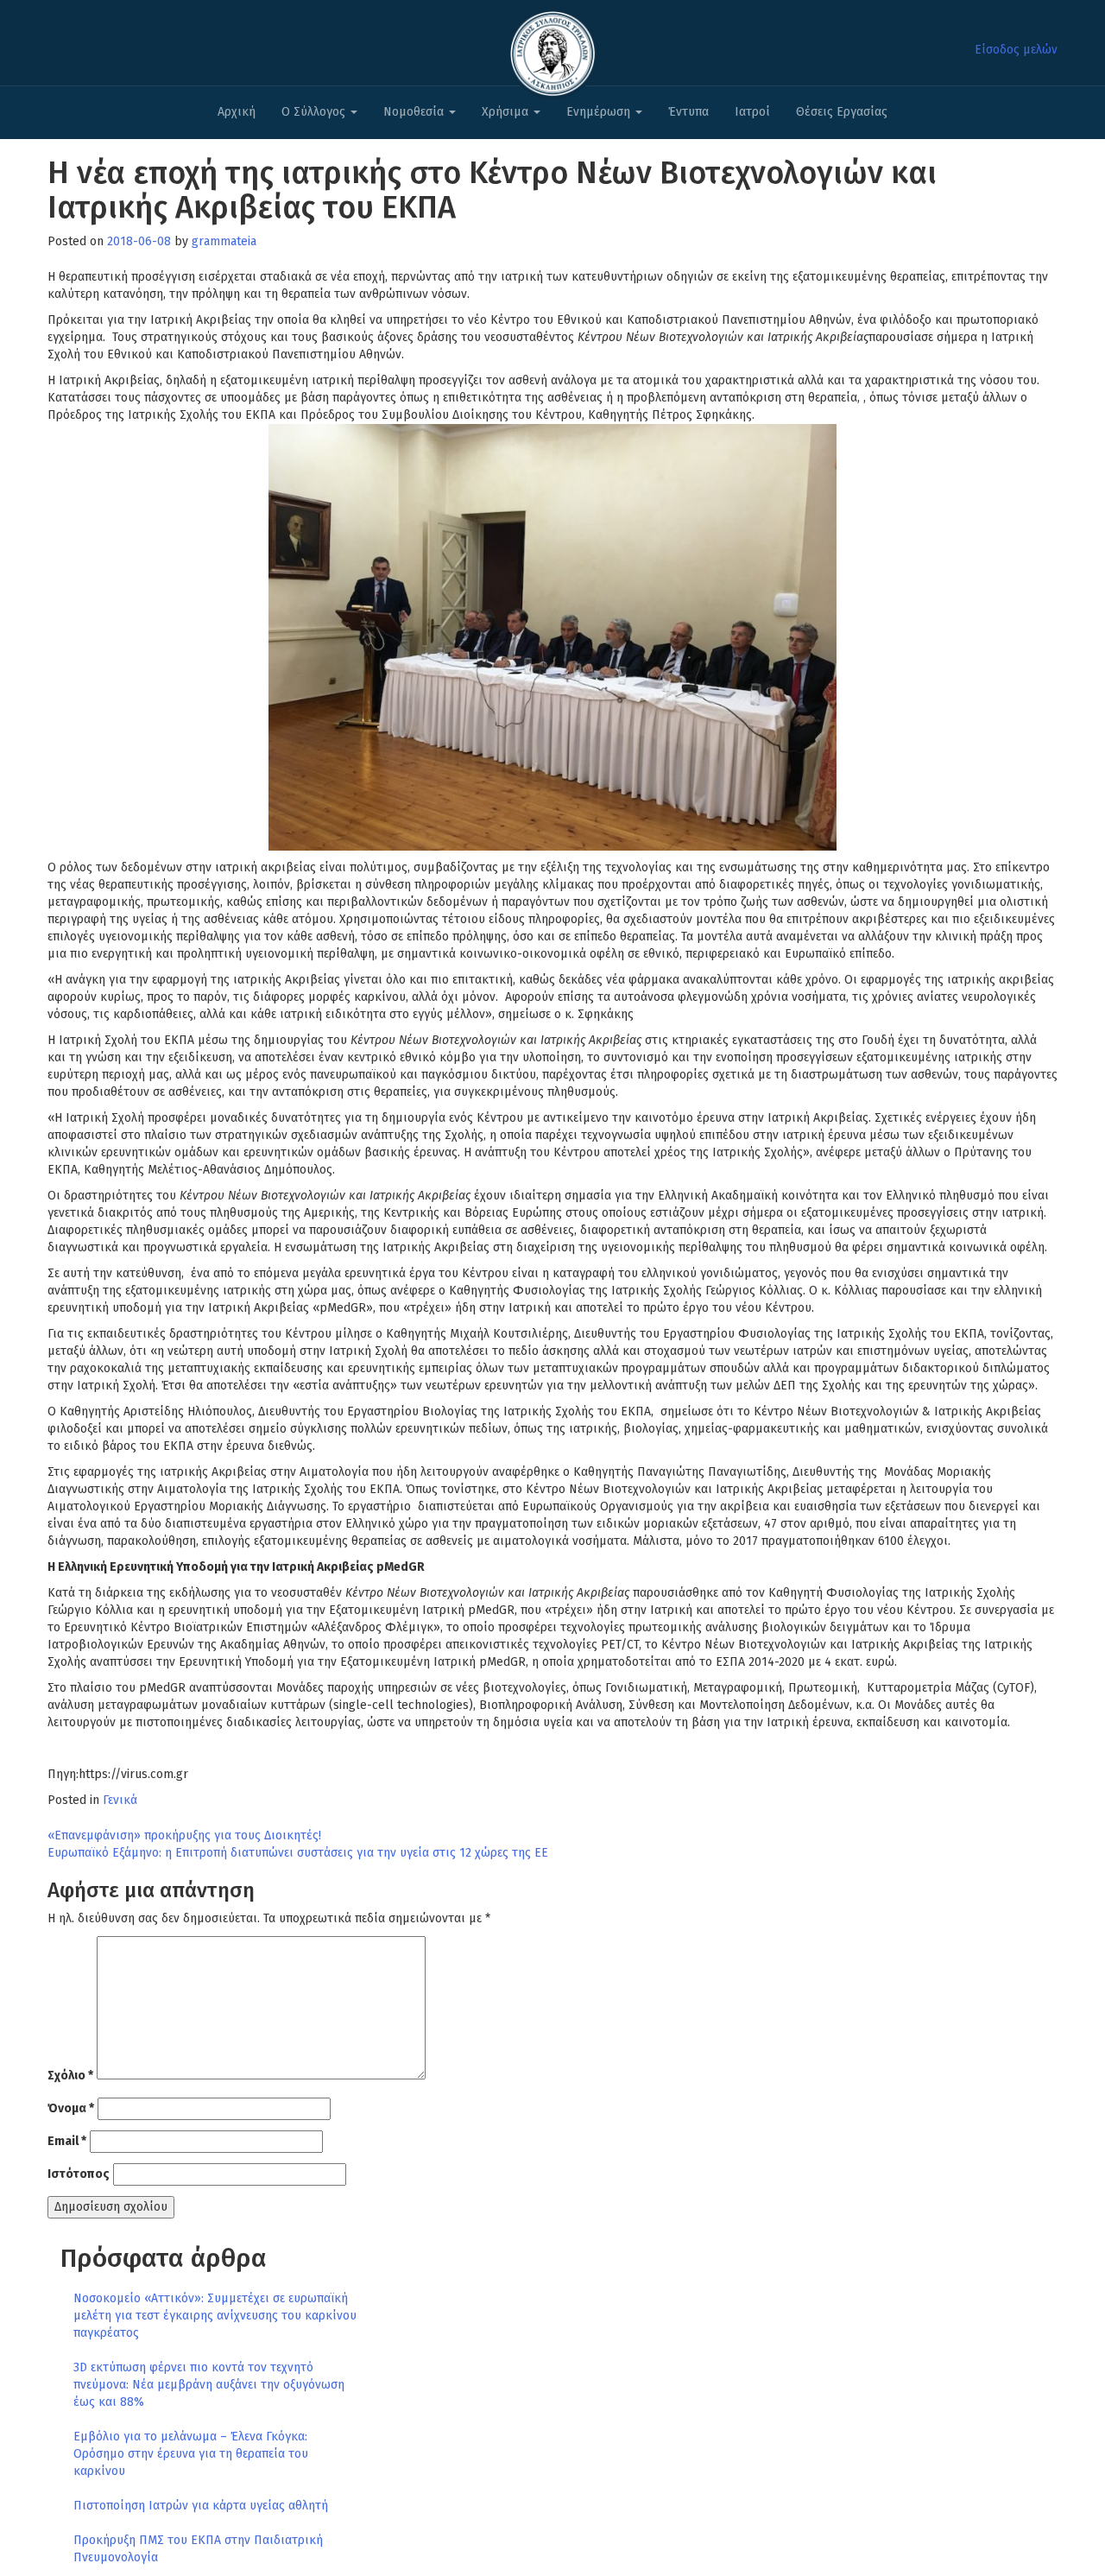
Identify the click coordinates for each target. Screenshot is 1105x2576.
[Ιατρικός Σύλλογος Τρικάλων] (552, 49)
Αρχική (237, 112)
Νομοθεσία (415, 112)
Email (67, 2141)
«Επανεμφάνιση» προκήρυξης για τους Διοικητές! (184, 1835)
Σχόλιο (70, 2076)
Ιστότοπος (79, 2174)
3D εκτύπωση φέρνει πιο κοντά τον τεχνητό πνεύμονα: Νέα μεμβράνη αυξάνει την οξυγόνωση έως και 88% (209, 2385)
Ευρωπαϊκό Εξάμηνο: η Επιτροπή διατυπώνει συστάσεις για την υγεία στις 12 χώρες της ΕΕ (298, 1853)
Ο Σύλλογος (315, 112)
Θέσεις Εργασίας (842, 112)
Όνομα (71, 2108)
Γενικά (120, 1800)
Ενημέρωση (600, 112)
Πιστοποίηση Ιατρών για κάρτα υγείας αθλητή (201, 2506)
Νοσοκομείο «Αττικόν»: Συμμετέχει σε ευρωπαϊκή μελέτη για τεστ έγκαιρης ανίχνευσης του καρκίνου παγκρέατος (215, 2316)
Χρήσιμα (507, 112)
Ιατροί (752, 112)
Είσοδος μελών (1016, 50)
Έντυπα (688, 112)
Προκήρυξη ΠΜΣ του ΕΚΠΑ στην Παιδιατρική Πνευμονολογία (198, 2549)
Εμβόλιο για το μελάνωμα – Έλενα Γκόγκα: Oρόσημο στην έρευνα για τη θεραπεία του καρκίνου (191, 2454)
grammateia (224, 241)
